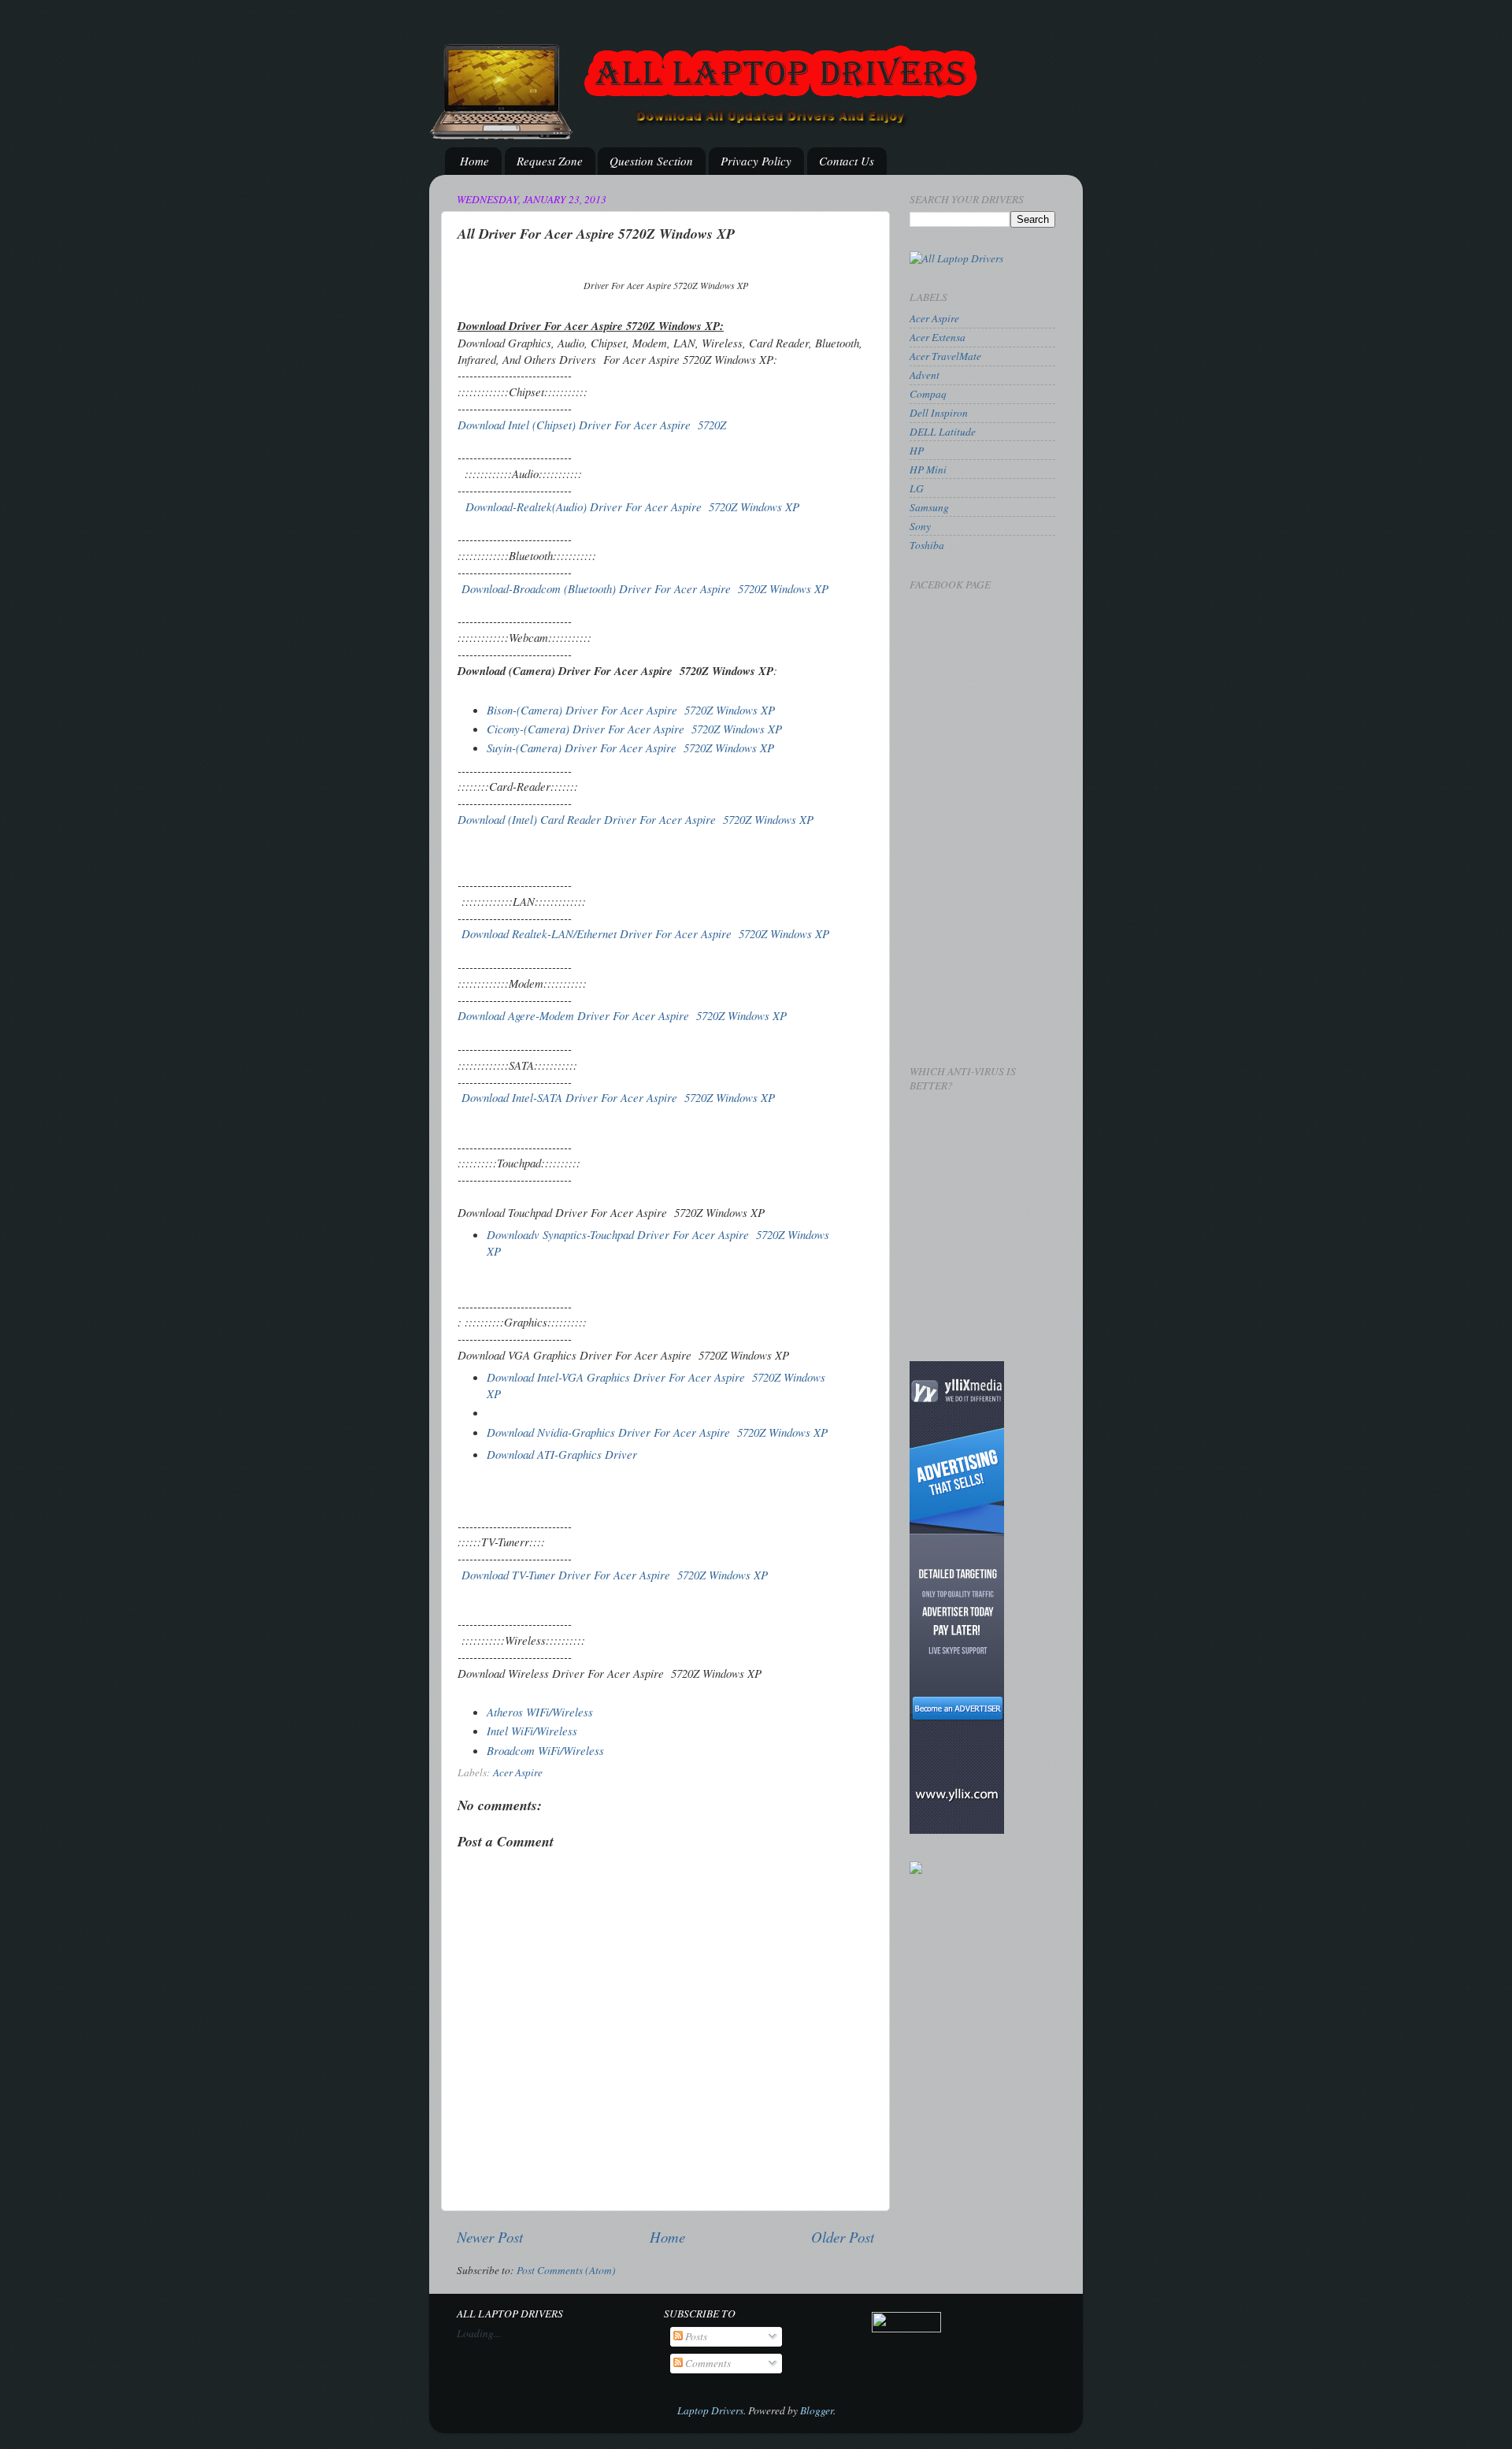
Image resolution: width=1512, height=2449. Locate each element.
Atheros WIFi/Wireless (540, 1712)
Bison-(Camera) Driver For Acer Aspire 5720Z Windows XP (631, 710)
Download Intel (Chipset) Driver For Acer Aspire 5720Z (592, 425)
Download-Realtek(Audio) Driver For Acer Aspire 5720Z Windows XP (632, 506)
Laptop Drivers (710, 2410)
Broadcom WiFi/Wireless (545, 1750)
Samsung (929, 507)
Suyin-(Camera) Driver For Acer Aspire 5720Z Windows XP (630, 748)
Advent (925, 375)
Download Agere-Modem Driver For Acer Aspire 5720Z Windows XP (624, 1015)
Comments (707, 2363)
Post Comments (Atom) (566, 2270)
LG (917, 488)
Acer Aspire (518, 1772)
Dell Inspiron (939, 413)
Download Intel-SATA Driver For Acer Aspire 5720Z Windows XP (620, 1097)
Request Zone (550, 161)
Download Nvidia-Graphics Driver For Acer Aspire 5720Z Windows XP (657, 1432)
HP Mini (928, 469)
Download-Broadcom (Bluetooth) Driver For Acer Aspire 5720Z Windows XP (645, 588)
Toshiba (927, 545)
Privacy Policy (756, 161)
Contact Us (847, 161)
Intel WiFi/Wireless (532, 1731)
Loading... (479, 2333)
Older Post (843, 2237)
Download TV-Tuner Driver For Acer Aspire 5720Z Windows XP (617, 1575)
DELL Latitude (943, 432)
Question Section (651, 161)
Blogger (817, 2410)
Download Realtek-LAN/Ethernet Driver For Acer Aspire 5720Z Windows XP (645, 933)
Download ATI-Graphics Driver (564, 1454)
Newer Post (490, 2237)
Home (474, 161)
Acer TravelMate (945, 356)
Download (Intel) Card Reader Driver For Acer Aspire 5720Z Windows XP (636, 819)
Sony (920, 526)
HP (917, 451)
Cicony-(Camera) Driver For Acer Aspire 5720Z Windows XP (636, 729)
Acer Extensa (938, 337)
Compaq (928, 394)
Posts (695, 2336)
